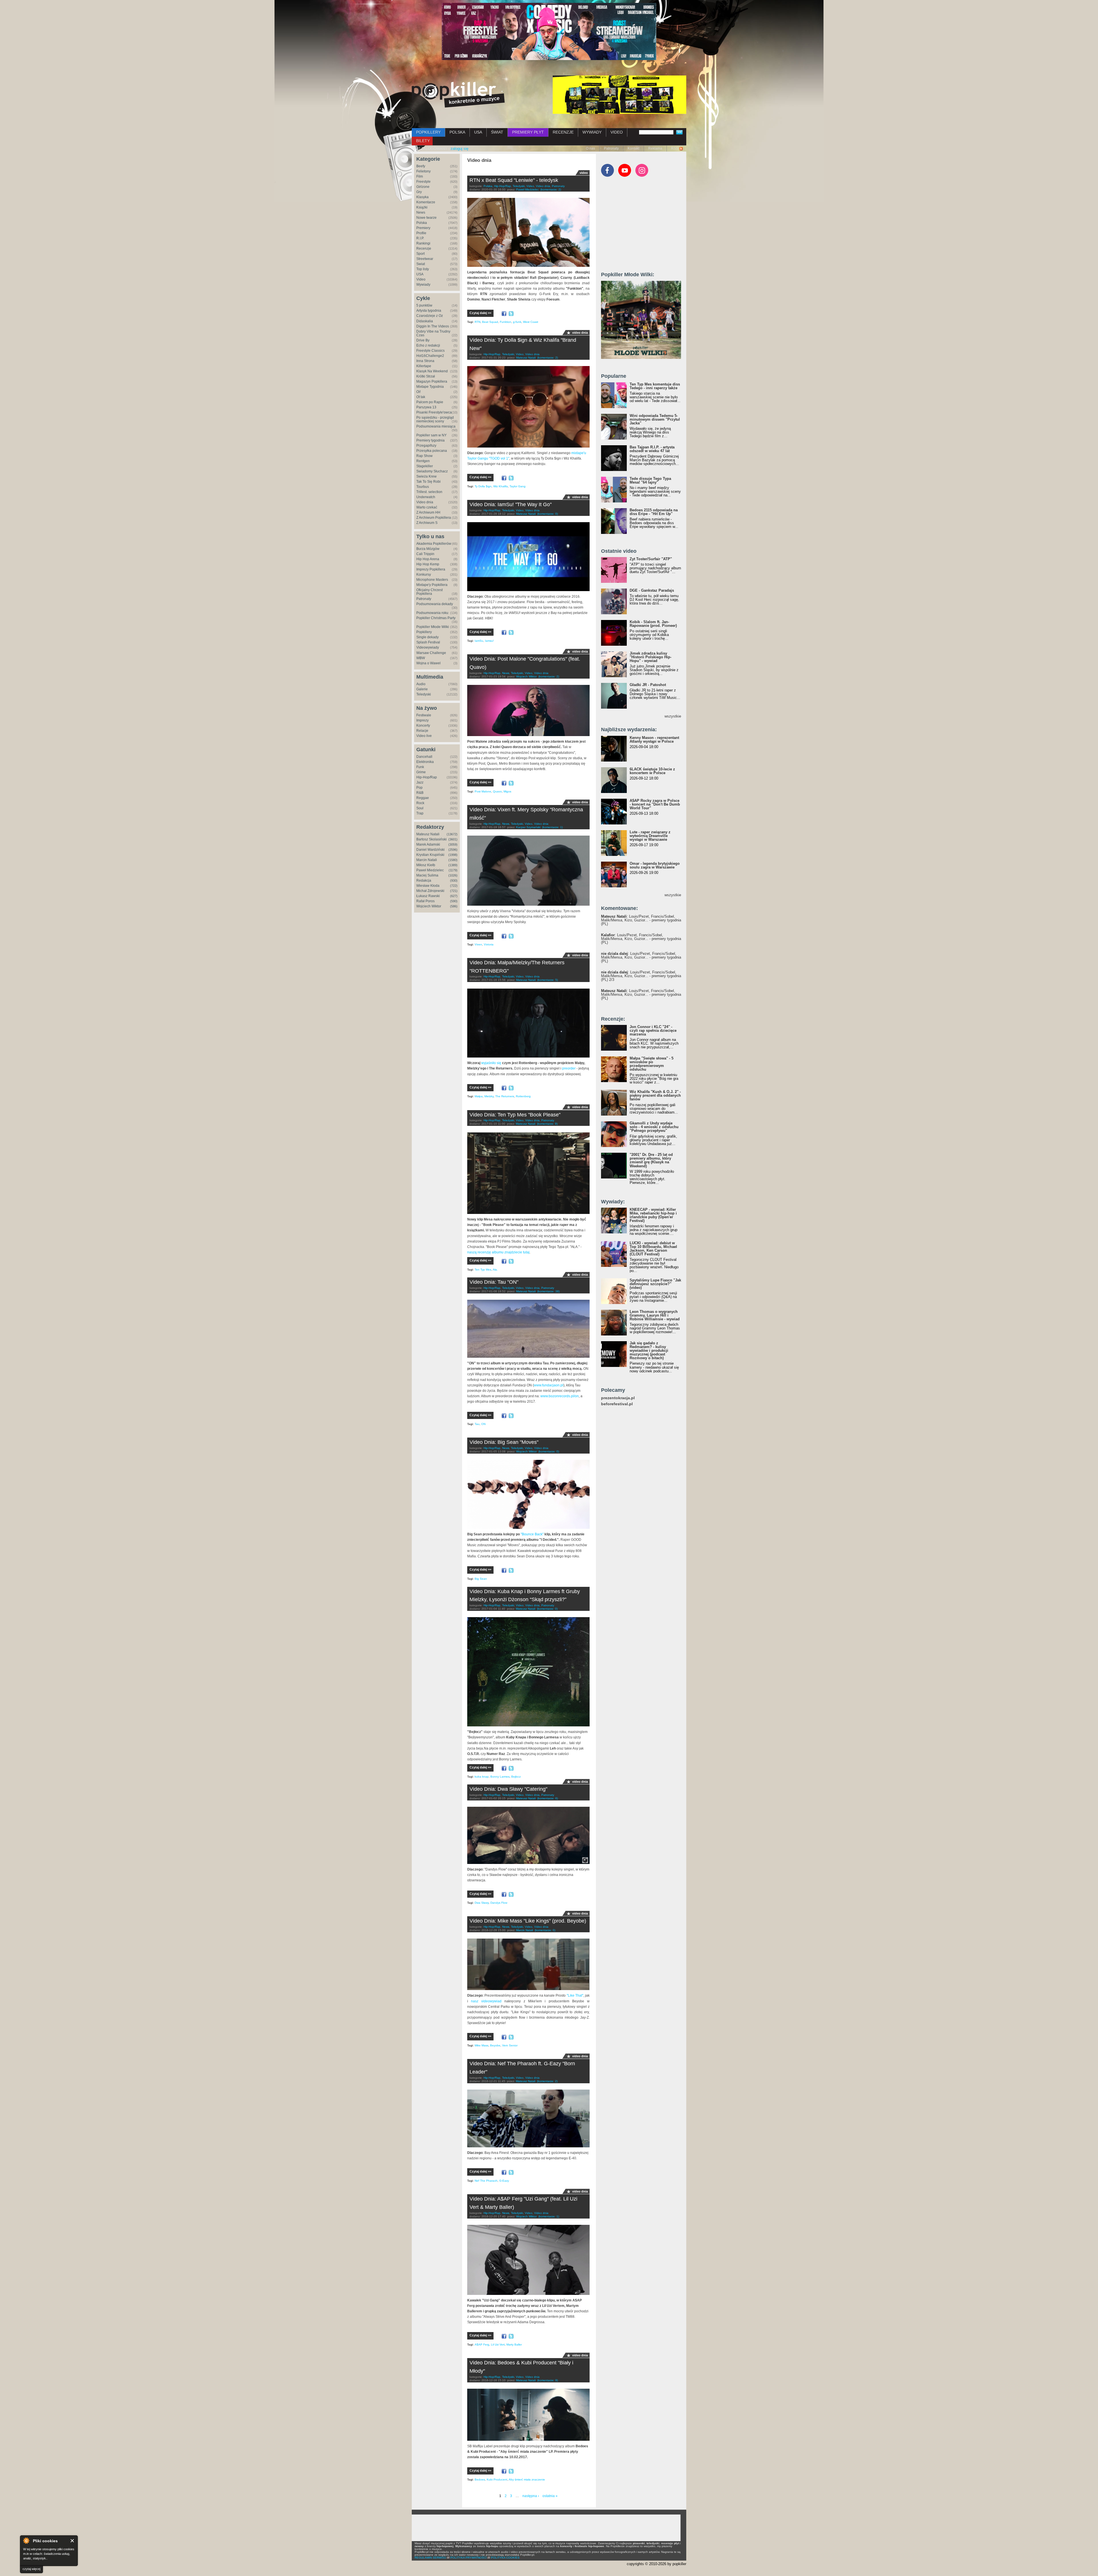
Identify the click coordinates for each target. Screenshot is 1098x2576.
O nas (590, 148)
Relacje (422, 731)
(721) (454, 891)
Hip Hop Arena (428, 559)
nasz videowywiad (486, 2001)
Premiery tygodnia (430, 440)
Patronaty (611, 148)
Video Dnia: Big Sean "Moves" (504, 1442)
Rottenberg (523, 1096)
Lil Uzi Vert (498, 2345)
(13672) (452, 834)
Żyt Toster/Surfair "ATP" (651, 559)
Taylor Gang (518, 486)
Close (72, 2541)
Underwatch (426, 497)
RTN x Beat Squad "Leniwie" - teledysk (514, 180)
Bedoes (480, 2479)
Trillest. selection (429, 492)
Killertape (424, 366)
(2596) (453, 850)
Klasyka (422, 197)
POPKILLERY (428, 132)
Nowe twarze (426, 218)
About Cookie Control (26, 2541)
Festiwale (424, 715)
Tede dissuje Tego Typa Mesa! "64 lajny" (650, 480)
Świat (421, 264)
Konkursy (424, 575)
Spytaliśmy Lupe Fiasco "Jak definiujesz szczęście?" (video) (655, 1284)
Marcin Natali (427, 860)
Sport (420, 254)
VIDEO (617, 132)
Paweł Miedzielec (430, 870)
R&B (420, 793)
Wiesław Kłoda (428, 886)
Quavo (497, 791)
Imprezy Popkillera (431, 569)
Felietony (423, 171)
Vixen (478, 944)
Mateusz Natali (428, 834)
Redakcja (424, 880)
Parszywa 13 (426, 407)
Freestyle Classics (430, 351)
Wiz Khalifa (501, 486)
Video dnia (425, 502)
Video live (424, 736)
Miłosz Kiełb (426, 865)
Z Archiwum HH (428, 512)
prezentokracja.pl (618, 1398)
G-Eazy (504, 2181)
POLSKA (457, 132)
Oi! (418, 392)
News (421, 212)
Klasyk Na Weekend (432, 371)
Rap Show (424, 456)
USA (478, 132)
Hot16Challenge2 (430, 356)
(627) (454, 896)
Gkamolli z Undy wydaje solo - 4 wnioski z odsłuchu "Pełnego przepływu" (654, 1127)
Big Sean (481, 1579)
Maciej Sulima (427, 875)
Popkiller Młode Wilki (433, 627)
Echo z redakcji (428, 345)
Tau (477, 1424)
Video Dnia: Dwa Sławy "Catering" (508, 1789)
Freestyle (423, 182)
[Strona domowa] (458, 95)
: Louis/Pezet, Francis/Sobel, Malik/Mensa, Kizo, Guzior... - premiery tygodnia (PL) (641, 920)
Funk (420, 767)
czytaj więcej (31, 2569)
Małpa (479, 1096)
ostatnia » (550, 2496)
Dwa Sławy (482, 1903)
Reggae (423, 798)
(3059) (453, 844)
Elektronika (425, 762)
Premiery (423, 228)
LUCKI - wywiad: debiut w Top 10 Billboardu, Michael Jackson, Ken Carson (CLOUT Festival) (653, 1249)
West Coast (531, 322)
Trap (420, 813)
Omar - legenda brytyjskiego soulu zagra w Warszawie (655, 865)
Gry (419, 192)
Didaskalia (425, 321)
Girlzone (423, 187)
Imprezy (422, 720)
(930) (454, 880)
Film (420, 176)
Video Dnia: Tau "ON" (494, 1282)
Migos (507, 791)
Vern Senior (510, 2045)
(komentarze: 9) (547, 1124)
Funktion (506, 322)
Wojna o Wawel (428, 663)
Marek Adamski (428, 844)
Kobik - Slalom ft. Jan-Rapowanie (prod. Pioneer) (653, 624)
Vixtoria (489, 944)
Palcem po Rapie (430, 402)
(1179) (453, 870)
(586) (454, 906)
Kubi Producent (497, 2479)
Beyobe (495, 2045)
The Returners (505, 1096)
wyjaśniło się (491, 1063)
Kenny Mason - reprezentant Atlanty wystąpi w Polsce (654, 740)
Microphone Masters (432, 580)
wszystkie (673, 716)
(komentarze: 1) (552, 827)
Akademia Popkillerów (434, 544)
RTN (478, 322)
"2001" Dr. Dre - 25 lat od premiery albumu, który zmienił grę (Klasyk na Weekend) (651, 1160)
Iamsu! (489, 641)
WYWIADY (592, 132)
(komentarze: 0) (548, 514)
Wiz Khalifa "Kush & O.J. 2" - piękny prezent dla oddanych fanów (655, 1095)
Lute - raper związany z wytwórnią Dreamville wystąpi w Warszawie (650, 836)
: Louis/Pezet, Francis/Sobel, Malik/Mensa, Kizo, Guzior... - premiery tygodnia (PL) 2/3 (641, 976)
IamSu (479, 641)
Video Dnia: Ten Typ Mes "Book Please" (515, 1115)
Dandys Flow (499, 1903)
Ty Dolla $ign (483, 486)
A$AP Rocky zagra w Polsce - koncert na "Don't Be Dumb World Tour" (655, 804)
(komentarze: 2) (551, 189)
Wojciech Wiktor (429, 906)
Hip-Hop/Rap (427, 777)
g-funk (517, 322)
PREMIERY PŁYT (528, 132)
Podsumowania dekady (435, 604)
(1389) (453, 865)
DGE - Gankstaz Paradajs (652, 590)
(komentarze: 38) (548, 1291)
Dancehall (424, 757)
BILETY (423, 141)
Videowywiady (428, 647)
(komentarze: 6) (548, 1798)
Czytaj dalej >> (480, 313)
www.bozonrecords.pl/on (560, 1396)
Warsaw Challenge (431, 653)
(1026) (453, 875)
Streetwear (425, 259)
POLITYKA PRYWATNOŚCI (469, 2558)
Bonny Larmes (500, 1777)
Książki (422, 207)
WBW (421, 658)
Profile (421, 233)
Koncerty (423, 726)
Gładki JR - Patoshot (648, 685)
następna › (531, 2496)
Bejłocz (516, 1777)
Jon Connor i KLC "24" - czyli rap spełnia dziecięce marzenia (653, 1030)
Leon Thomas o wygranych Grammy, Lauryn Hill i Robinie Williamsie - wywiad (655, 1315)
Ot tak (421, 397)
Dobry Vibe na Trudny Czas (433, 333)
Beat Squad (490, 322)
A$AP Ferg (482, 2345)
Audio (421, 684)
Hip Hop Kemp (428, 564)
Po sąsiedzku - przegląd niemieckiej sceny (435, 419)
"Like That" (575, 1995)
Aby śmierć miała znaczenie (527, 2479)
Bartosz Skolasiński (431, 839)
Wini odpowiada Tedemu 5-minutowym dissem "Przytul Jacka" (655, 419)
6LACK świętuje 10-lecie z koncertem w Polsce (652, 771)
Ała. (495, 1270)
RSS (675, 148)
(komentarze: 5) (548, 980)
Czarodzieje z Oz (430, 316)
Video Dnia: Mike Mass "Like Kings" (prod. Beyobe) (528, 1921)
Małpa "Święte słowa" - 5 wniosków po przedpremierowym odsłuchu (652, 1064)
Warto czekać (427, 507)
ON (483, 1424)
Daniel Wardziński (430, 850)
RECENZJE (563, 132)
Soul (420, 808)
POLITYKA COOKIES (505, 2558)
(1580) (453, 860)
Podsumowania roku (432, 613)
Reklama (655, 148)
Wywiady (423, 285)
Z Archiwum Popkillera (434, 518)
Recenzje (424, 249)
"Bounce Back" (532, 1534)
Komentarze (426, 202)
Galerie (422, 689)
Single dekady (427, 637)
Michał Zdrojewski (430, 891)
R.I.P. (420, 238)
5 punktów (424, 305)
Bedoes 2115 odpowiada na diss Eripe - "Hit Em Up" (654, 512)
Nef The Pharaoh (486, 2181)
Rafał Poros (425, 901)
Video (421, 279)
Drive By (423, 340)
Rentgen (423, 461)
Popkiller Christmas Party (436, 618)
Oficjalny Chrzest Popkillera (429, 592)
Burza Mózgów (428, 549)
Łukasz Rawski (428, 896)
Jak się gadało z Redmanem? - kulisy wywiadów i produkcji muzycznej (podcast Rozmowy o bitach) (649, 1350)
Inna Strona (425, 361)
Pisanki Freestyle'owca (434, 412)
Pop (419, 788)
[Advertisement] (644, 227)
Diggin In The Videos (433, 326)
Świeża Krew (426, 476)
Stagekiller (425, 466)
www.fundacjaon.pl (549, 1385)
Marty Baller (514, 2345)
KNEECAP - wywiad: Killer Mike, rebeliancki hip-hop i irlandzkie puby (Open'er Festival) (653, 1215)
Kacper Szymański (528, 827)
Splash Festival (428, 642)
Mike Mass (482, 2045)
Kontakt (633, 148)
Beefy (421, 166)
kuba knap (482, 1777)
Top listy (423, 269)
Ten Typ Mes (483, 1270)
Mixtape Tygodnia (430, 387)
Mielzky (489, 1096)
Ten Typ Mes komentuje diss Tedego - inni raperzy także (655, 386)
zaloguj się (460, 149)
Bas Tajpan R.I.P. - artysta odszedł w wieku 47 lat (652, 449)
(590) (454, 901)
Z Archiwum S (427, 523)
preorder (569, 1068)
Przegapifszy (426, 446)
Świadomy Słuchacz (432, 471)
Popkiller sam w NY (431, 435)
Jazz (420, 782)
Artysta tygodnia (429, 311)
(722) (454, 886)
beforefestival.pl (617, 1404)
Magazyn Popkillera (432, 381)
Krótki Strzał (426, 376)
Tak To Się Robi (428, 482)
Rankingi (423, 243)
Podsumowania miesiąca (436, 426)
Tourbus (423, 487)
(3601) (453, 839)
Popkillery (424, 632)
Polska (422, 223)
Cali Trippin (425, 554)
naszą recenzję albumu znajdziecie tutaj (498, 1252)
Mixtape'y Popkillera (432, 585)
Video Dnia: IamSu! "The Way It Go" (511, 504)
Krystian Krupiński (430, 855)
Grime (421, 772)
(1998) (453, 855)
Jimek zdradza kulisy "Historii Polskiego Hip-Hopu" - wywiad (651, 657)
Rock (420, 803)
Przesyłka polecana (432, 451)
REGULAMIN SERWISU (430, 2558)
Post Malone (483, 791)
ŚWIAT (497, 132)
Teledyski (424, 694)
